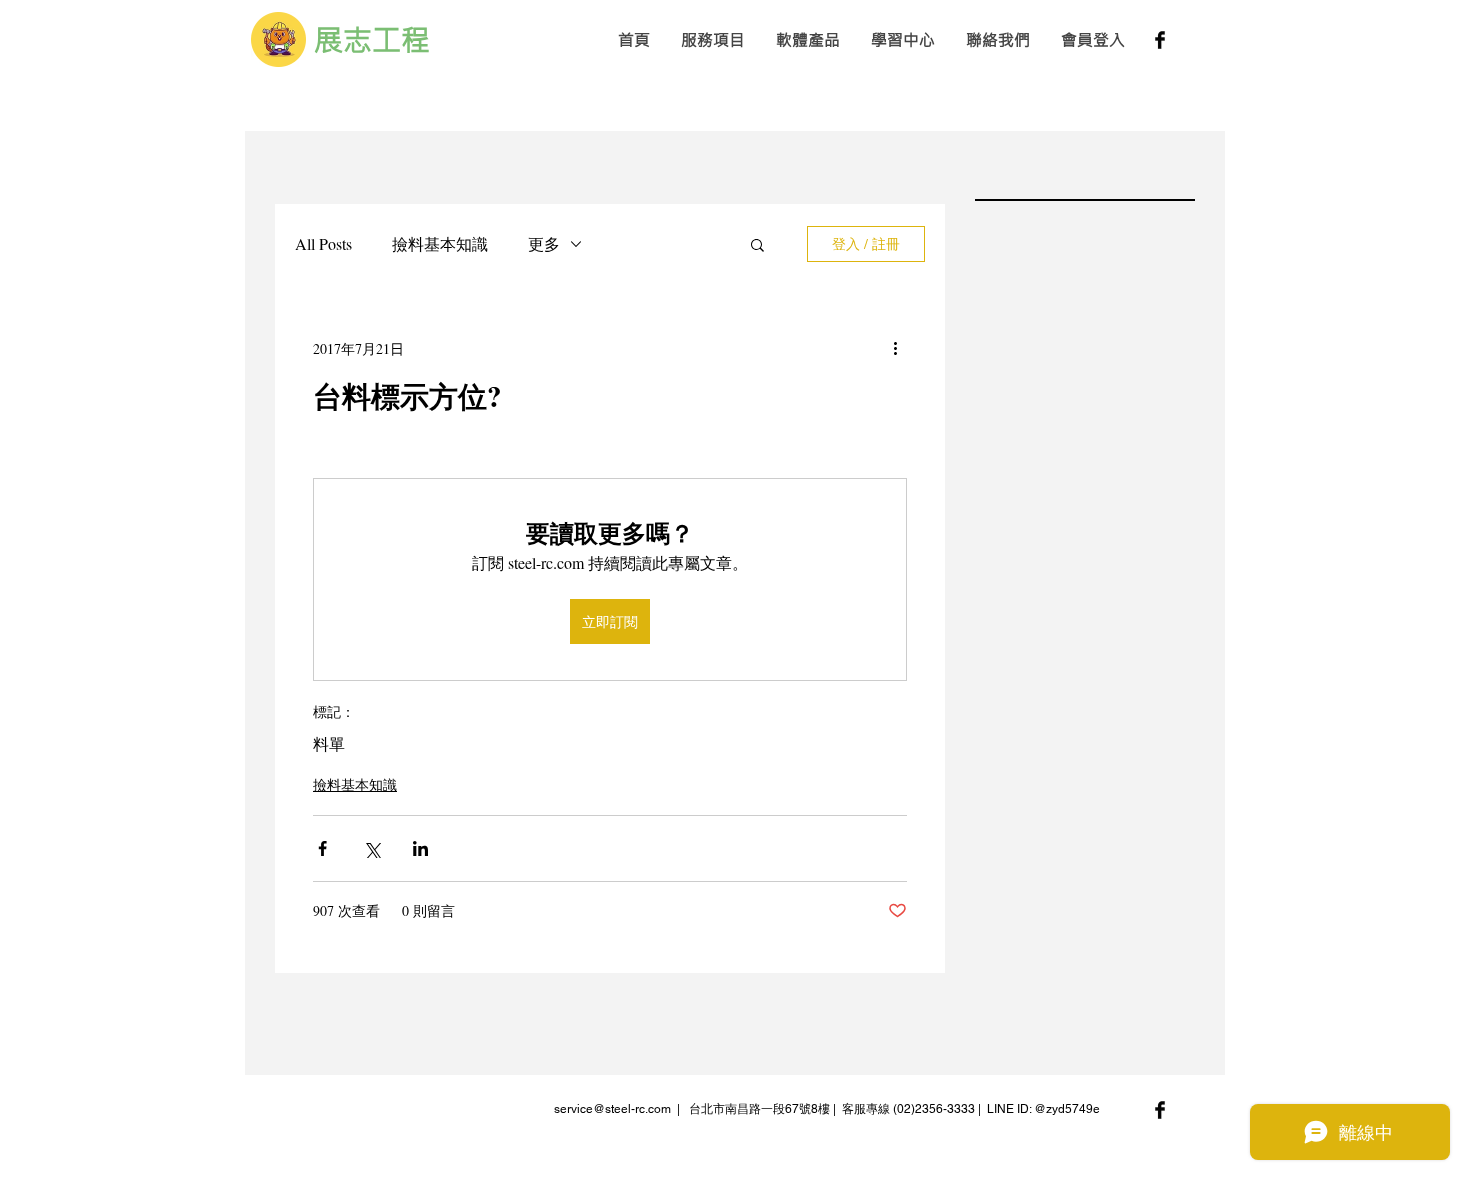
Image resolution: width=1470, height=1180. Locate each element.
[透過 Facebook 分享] (322, 848)
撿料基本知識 (440, 243)
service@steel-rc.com (612, 1109)
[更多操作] (895, 348)
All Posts (323, 243)
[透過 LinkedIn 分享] (420, 848)
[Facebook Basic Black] (1160, 40)
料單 (329, 744)
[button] (712, 39)
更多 (544, 243)
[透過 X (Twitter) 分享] (371, 848)
